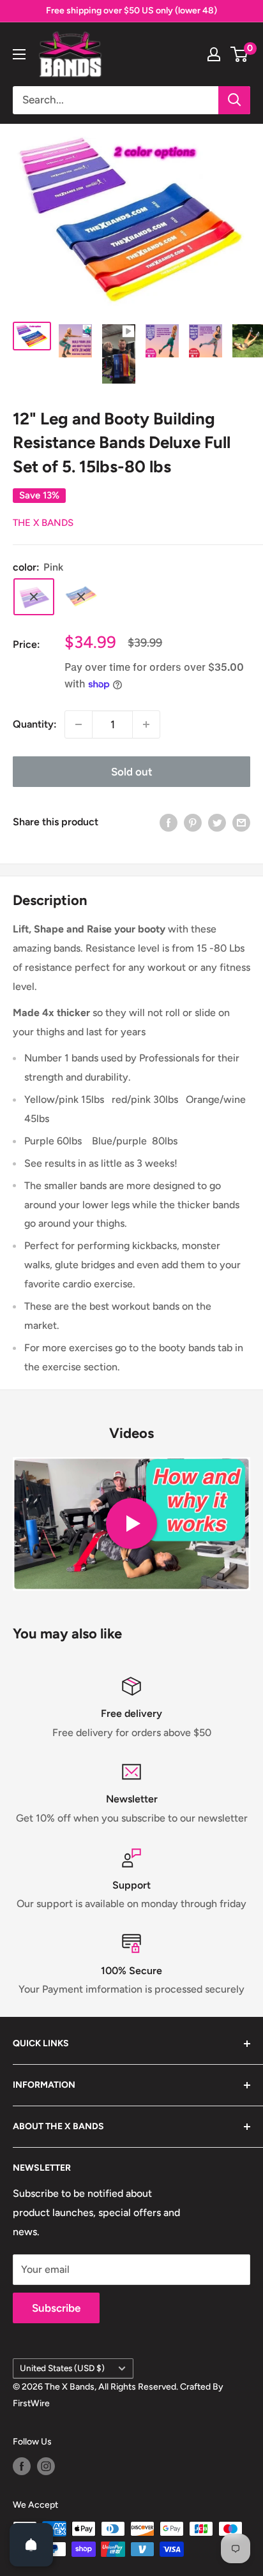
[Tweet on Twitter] (217, 822)
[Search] (234, 100)
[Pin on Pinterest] (193, 822)
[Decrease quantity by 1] (79, 724)
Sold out (132, 772)
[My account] (214, 54)
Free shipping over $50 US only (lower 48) (131, 11)
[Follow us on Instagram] (46, 2466)
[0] (240, 54)
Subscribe (56, 2308)
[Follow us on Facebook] (22, 2466)
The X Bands (43, 523)
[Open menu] (19, 54)
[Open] (31, 2545)
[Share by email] (241, 822)
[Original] (81, 597)
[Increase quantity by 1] (146, 724)
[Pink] (34, 597)
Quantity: (35, 724)
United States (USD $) (62, 2368)
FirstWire (31, 2403)
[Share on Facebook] (169, 822)
